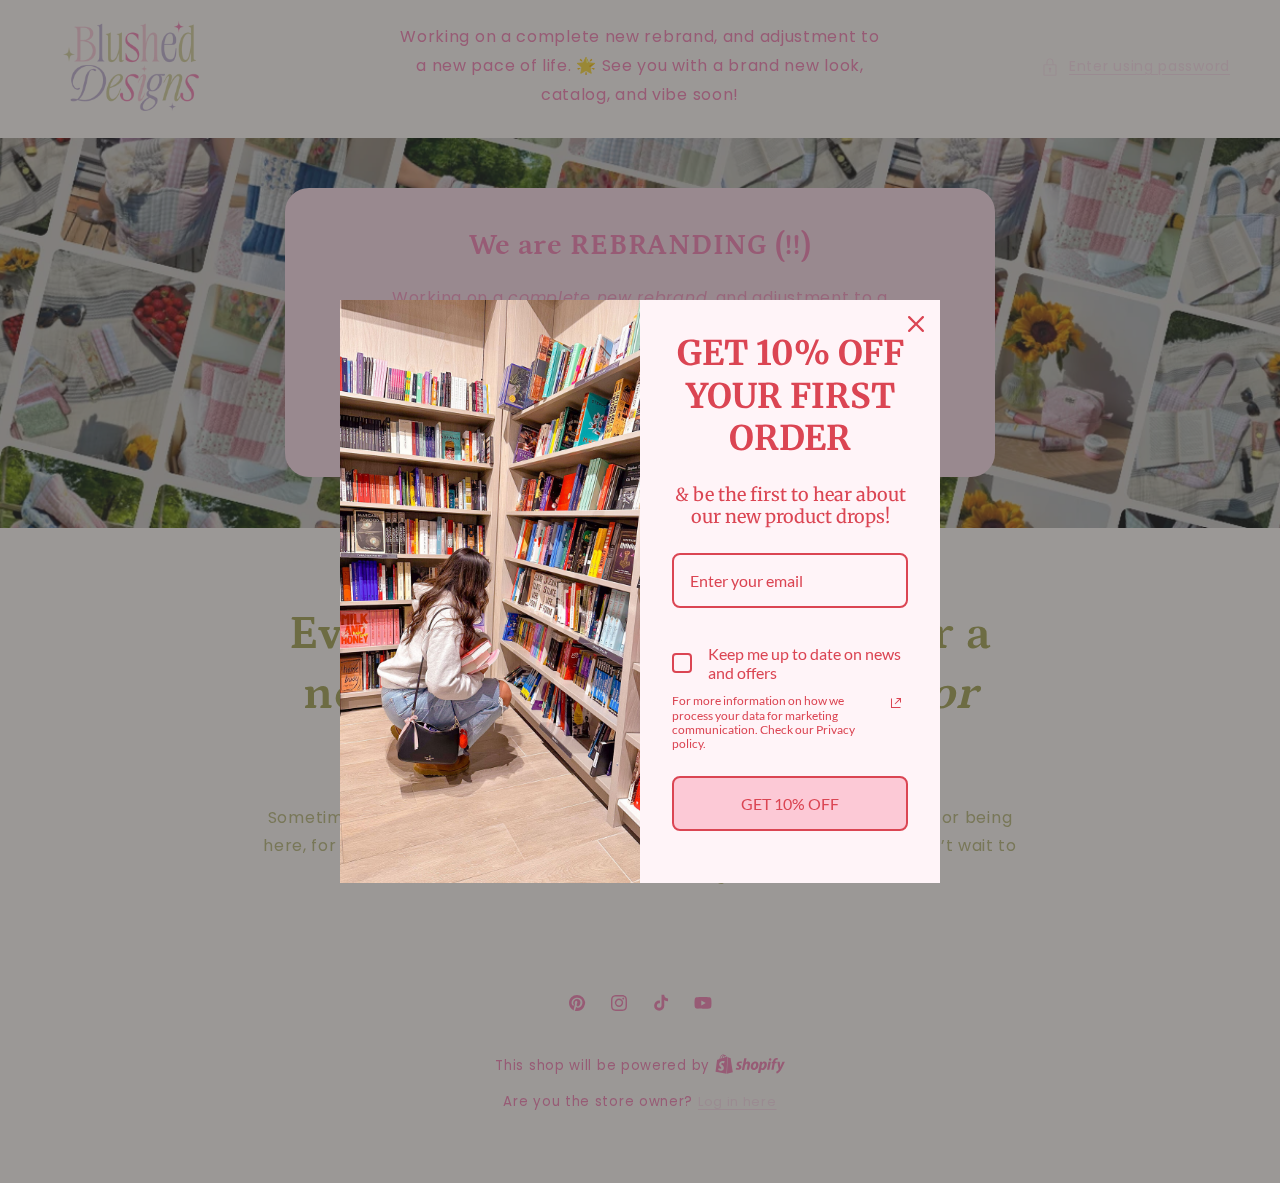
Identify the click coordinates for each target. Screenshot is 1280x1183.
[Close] (916, 324)
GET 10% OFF (790, 803)
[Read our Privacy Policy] (896, 703)
